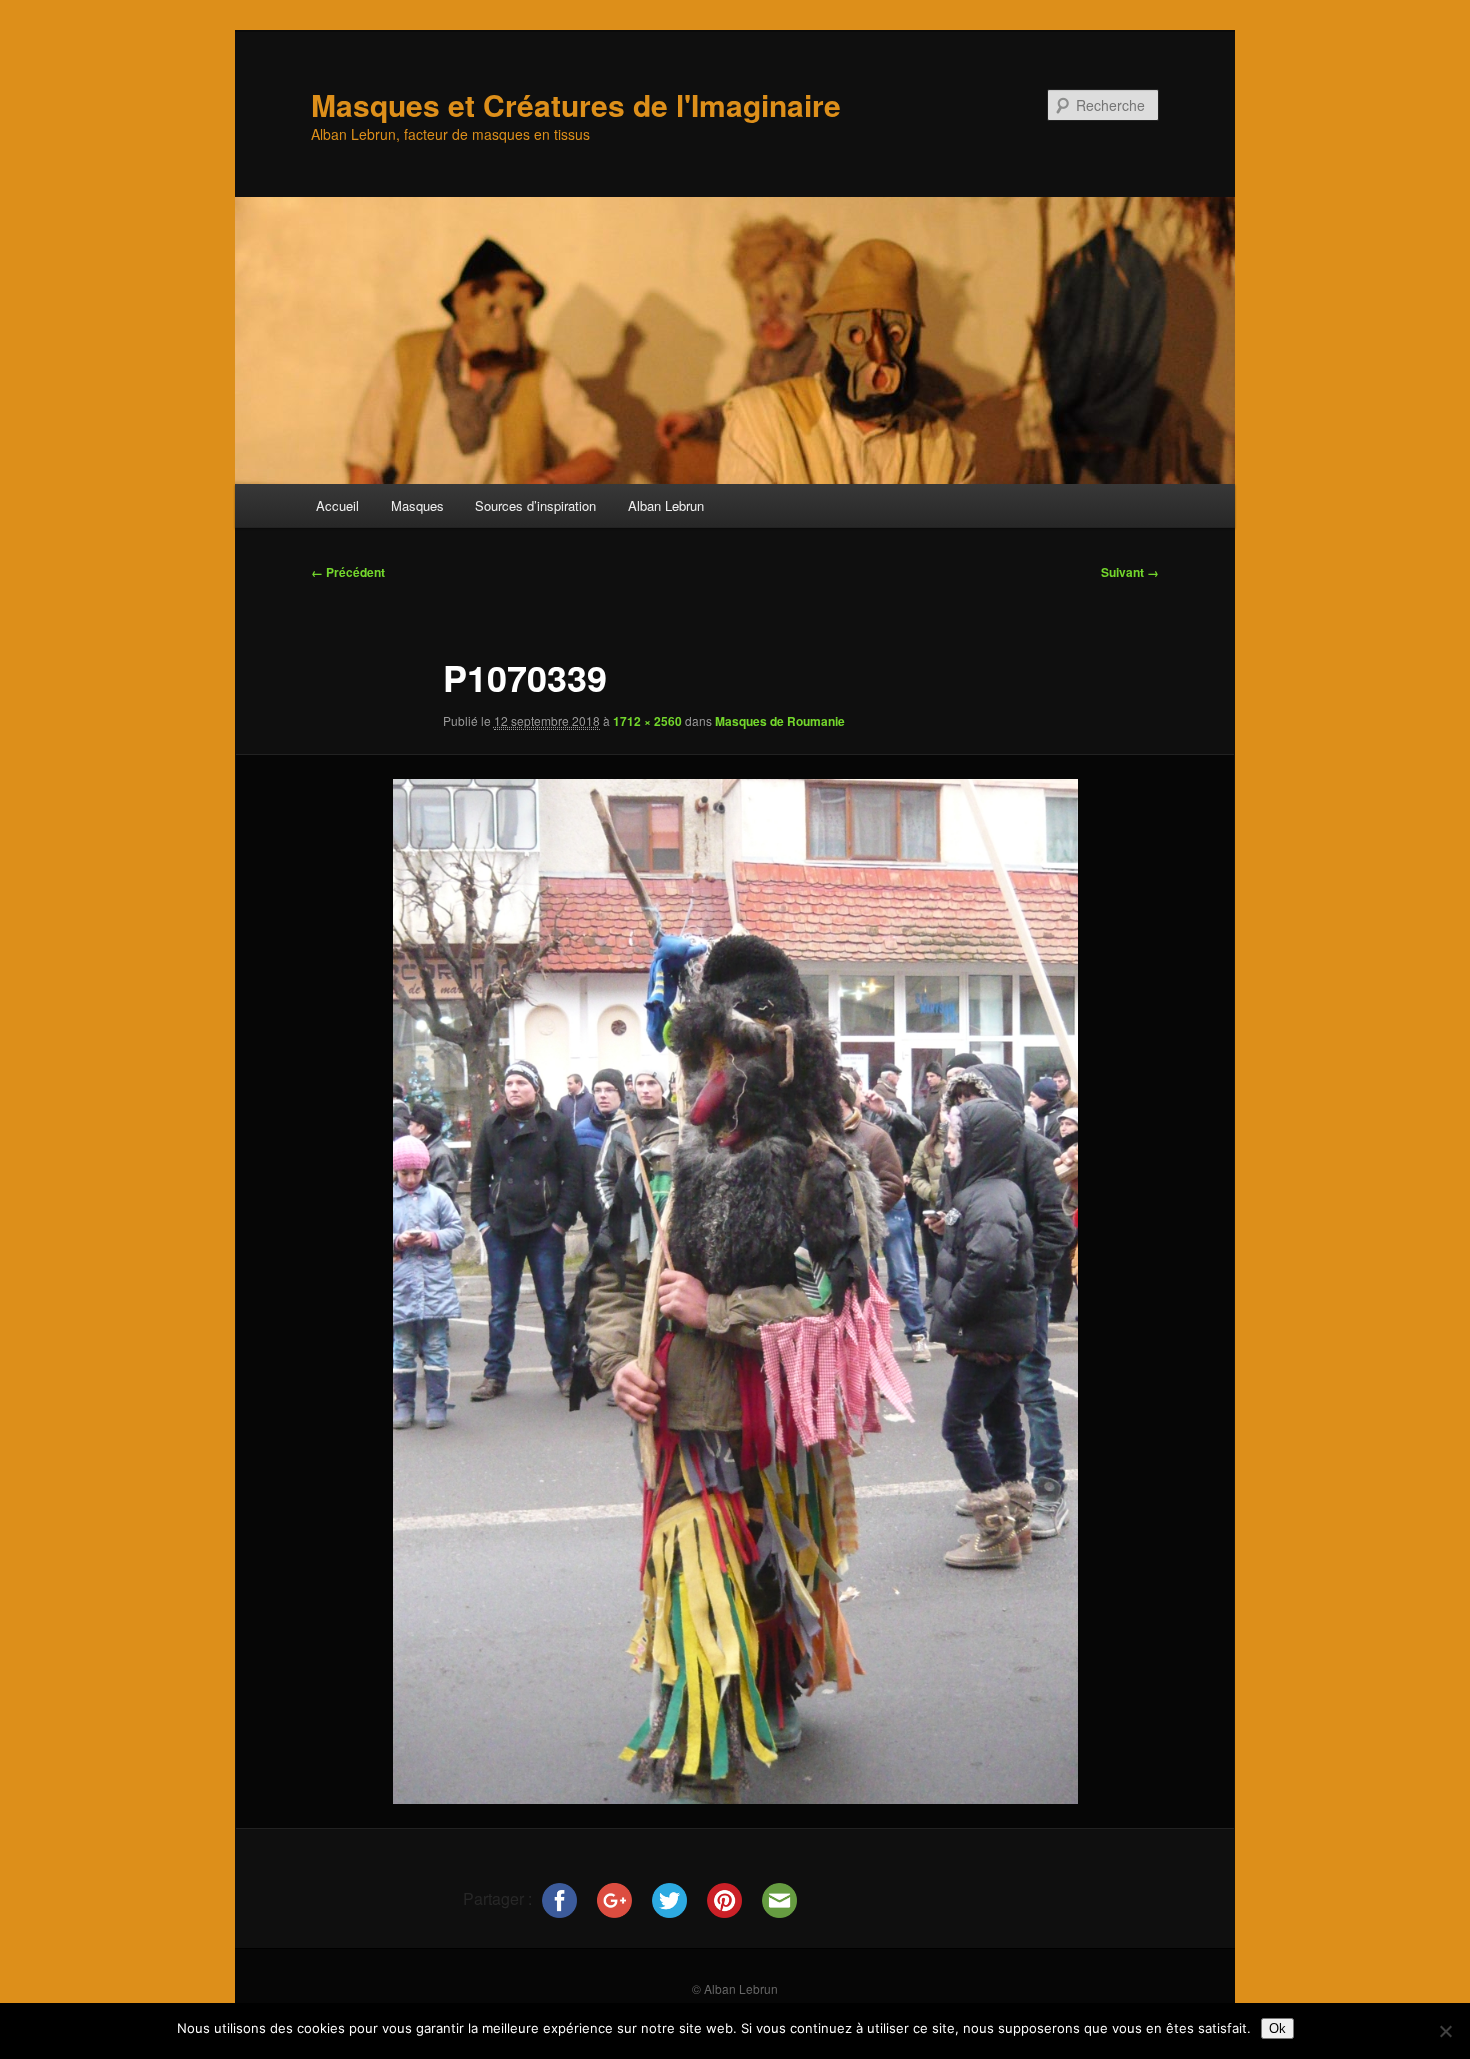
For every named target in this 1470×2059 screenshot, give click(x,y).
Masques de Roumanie (780, 721)
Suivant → (1130, 572)
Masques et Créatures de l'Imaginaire (576, 104)
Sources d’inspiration (535, 505)
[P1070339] (735, 1291)
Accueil (337, 505)
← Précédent (348, 572)
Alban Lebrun (666, 505)
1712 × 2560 (647, 721)
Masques (417, 505)
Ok (1277, 2028)
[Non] (1445, 2031)
